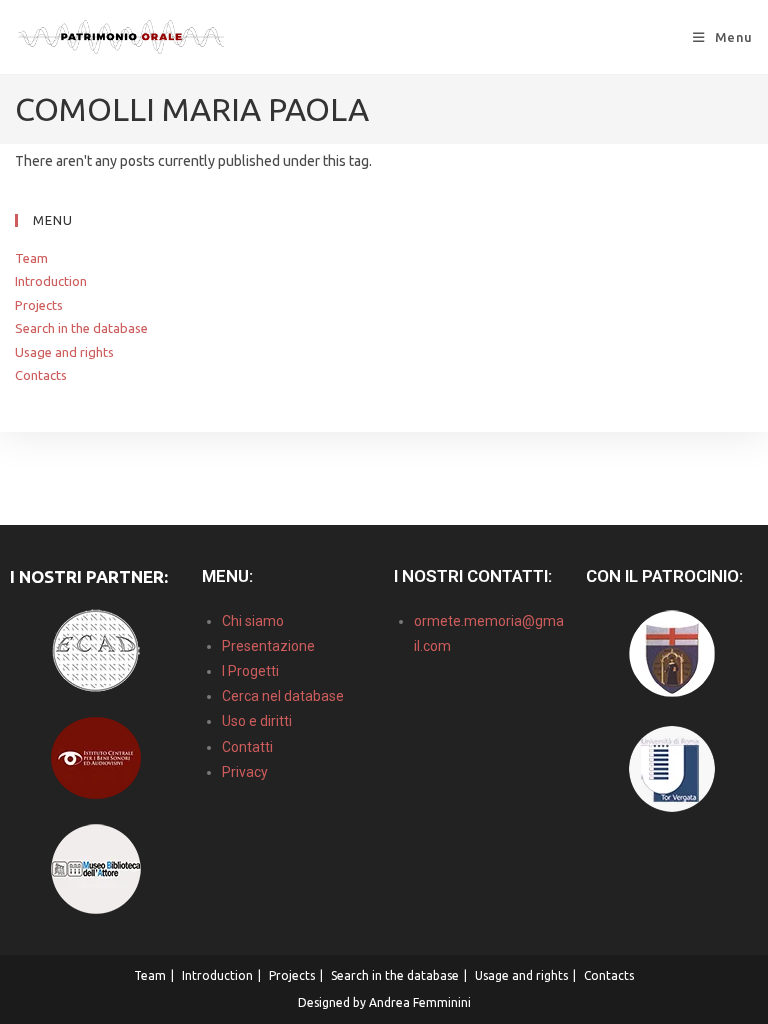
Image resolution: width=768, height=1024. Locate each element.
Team (31, 258)
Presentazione (268, 646)
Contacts (41, 375)
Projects (39, 305)
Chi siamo (253, 621)
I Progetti (250, 671)
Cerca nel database (283, 696)
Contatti (247, 747)
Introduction (51, 281)
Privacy (245, 772)
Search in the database (81, 328)
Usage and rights (64, 352)
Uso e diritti (257, 721)
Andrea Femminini (420, 1002)
